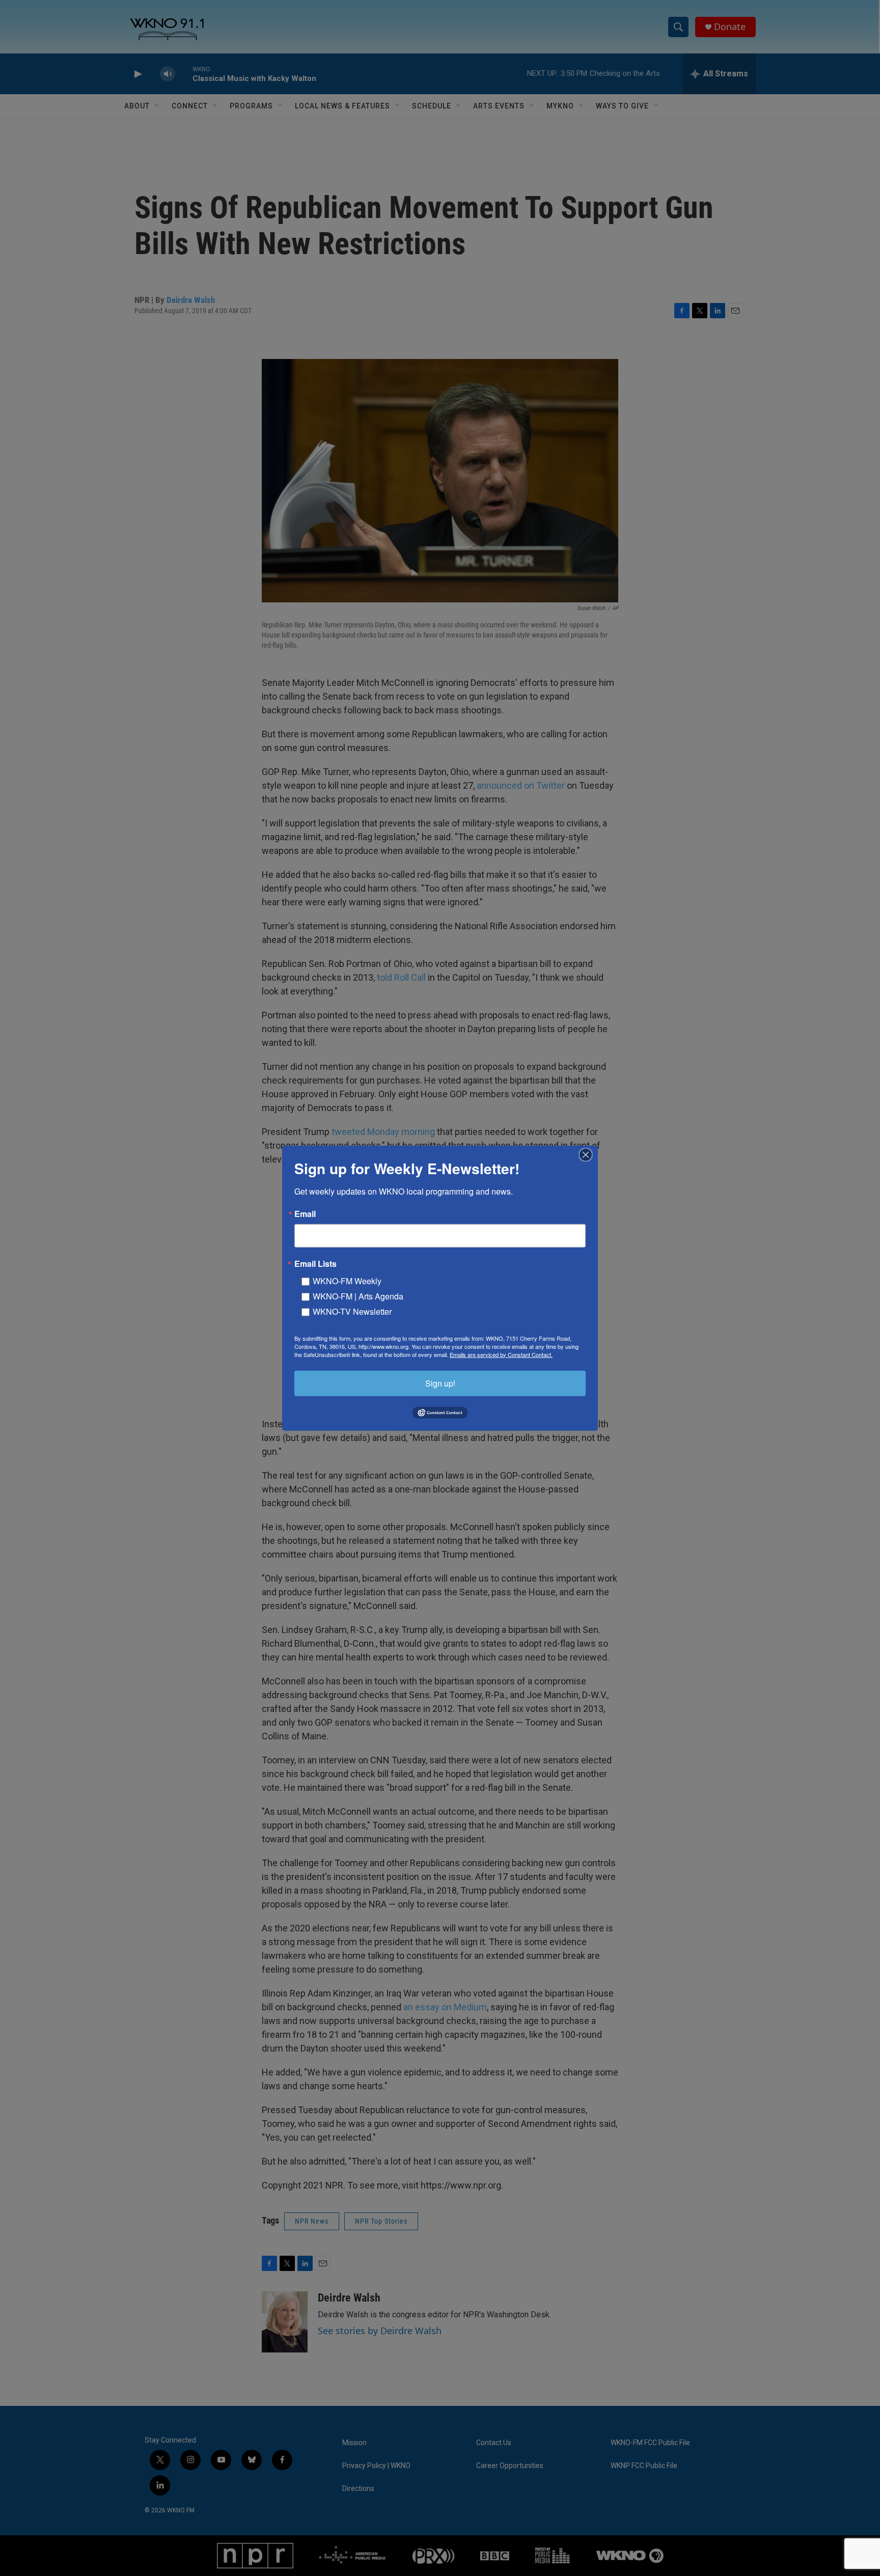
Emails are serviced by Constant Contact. (501, 1354)
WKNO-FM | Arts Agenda (358, 1296)
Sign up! (440, 1383)
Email (305, 1213)
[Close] (589, 1154)
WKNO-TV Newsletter (352, 1311)
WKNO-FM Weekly (347, 1280)
